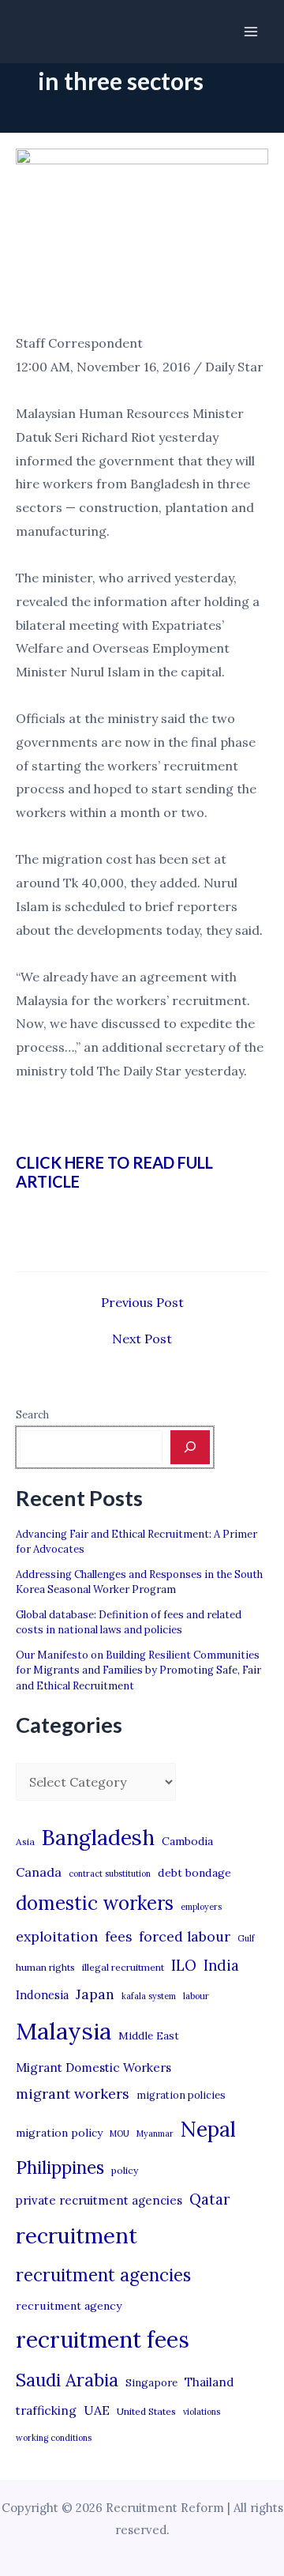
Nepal (208, 2129)
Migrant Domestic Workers (93, 2068)
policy (125, 2170)
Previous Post (142, 1302)
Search (32, 1415)
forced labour (185, 1936)
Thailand (209, 2382)
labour (196, 1996)
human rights (45, 1967)
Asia (25, 1842)
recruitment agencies (103, 2275)
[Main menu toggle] (251, 32)
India (221, 1966)
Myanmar (155, 2133)
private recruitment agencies (99, 2200)
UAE (97, 2410)
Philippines (60, 2167)
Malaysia (64, 2031)
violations (202, 2412)
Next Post (142, 1339)
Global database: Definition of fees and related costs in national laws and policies (129, 1623)
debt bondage (194, 1873)
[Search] (190, 1447)
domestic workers (95, 1903)
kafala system (149, 1996)
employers (201, 1907)
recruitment (77, 2235)
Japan (95, 1994)
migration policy (59, 2133)
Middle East (149, 2036)
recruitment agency (69, 2306)
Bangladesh (98, 1837)
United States (146, 2411)
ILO (184, 1965)
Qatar (210, 2199)
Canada (39, 1872)
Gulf (246, 1938)
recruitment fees (103, 2339)
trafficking (46, 2410)
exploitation (57, 1936)
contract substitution (110, 1874)
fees (118, 1937)
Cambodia (187, 1841)
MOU (120, 2133)
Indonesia (42, 1995)
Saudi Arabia (67, 2380)
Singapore (151, 2383)
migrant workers (73, 2094)
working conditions (54, 2438)
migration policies (181, 2095)
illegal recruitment (123, 1967)
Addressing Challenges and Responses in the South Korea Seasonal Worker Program (139, 1582)
